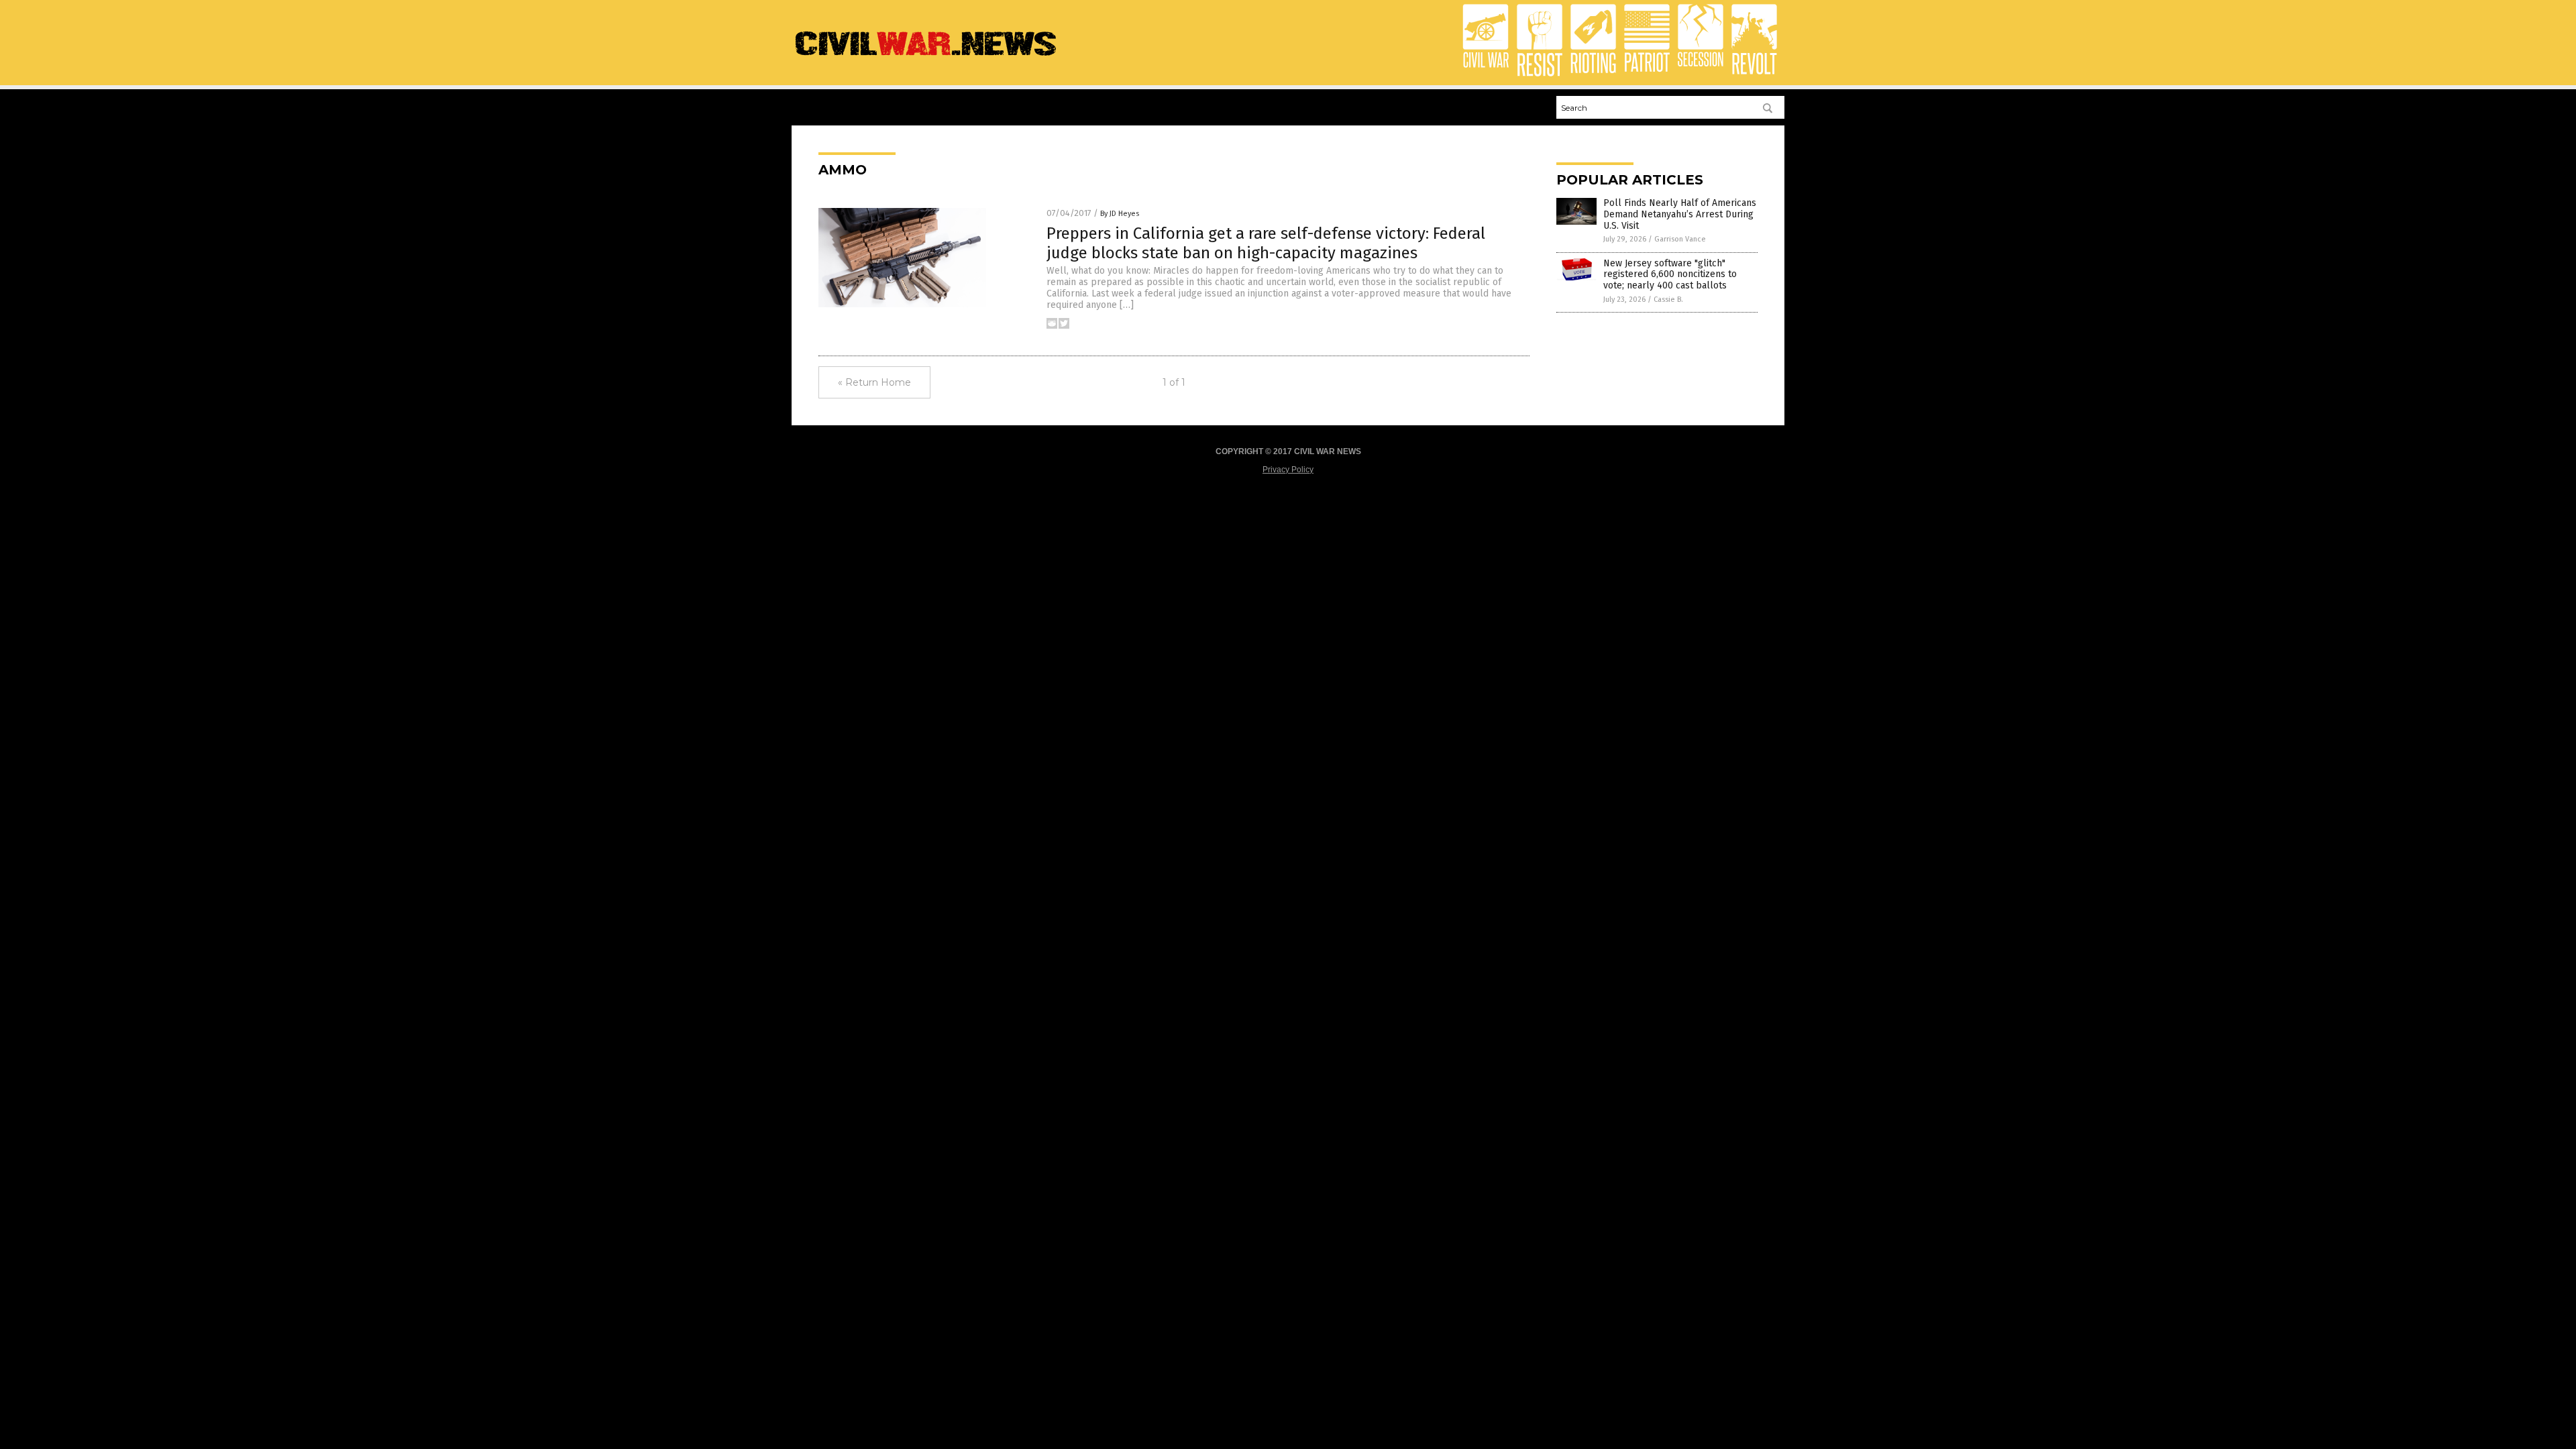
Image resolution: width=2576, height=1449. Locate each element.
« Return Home (874, 382)
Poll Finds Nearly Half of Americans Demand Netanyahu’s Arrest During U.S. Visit (1680, 214)
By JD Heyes (1120, 214)
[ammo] (926, 57)
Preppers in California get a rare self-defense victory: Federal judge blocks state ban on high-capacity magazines (1266, 243)
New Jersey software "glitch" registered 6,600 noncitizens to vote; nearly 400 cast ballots (1670, 275)
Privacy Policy (1288, 470)
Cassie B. (1668, 300)
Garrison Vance (1680, 239)
